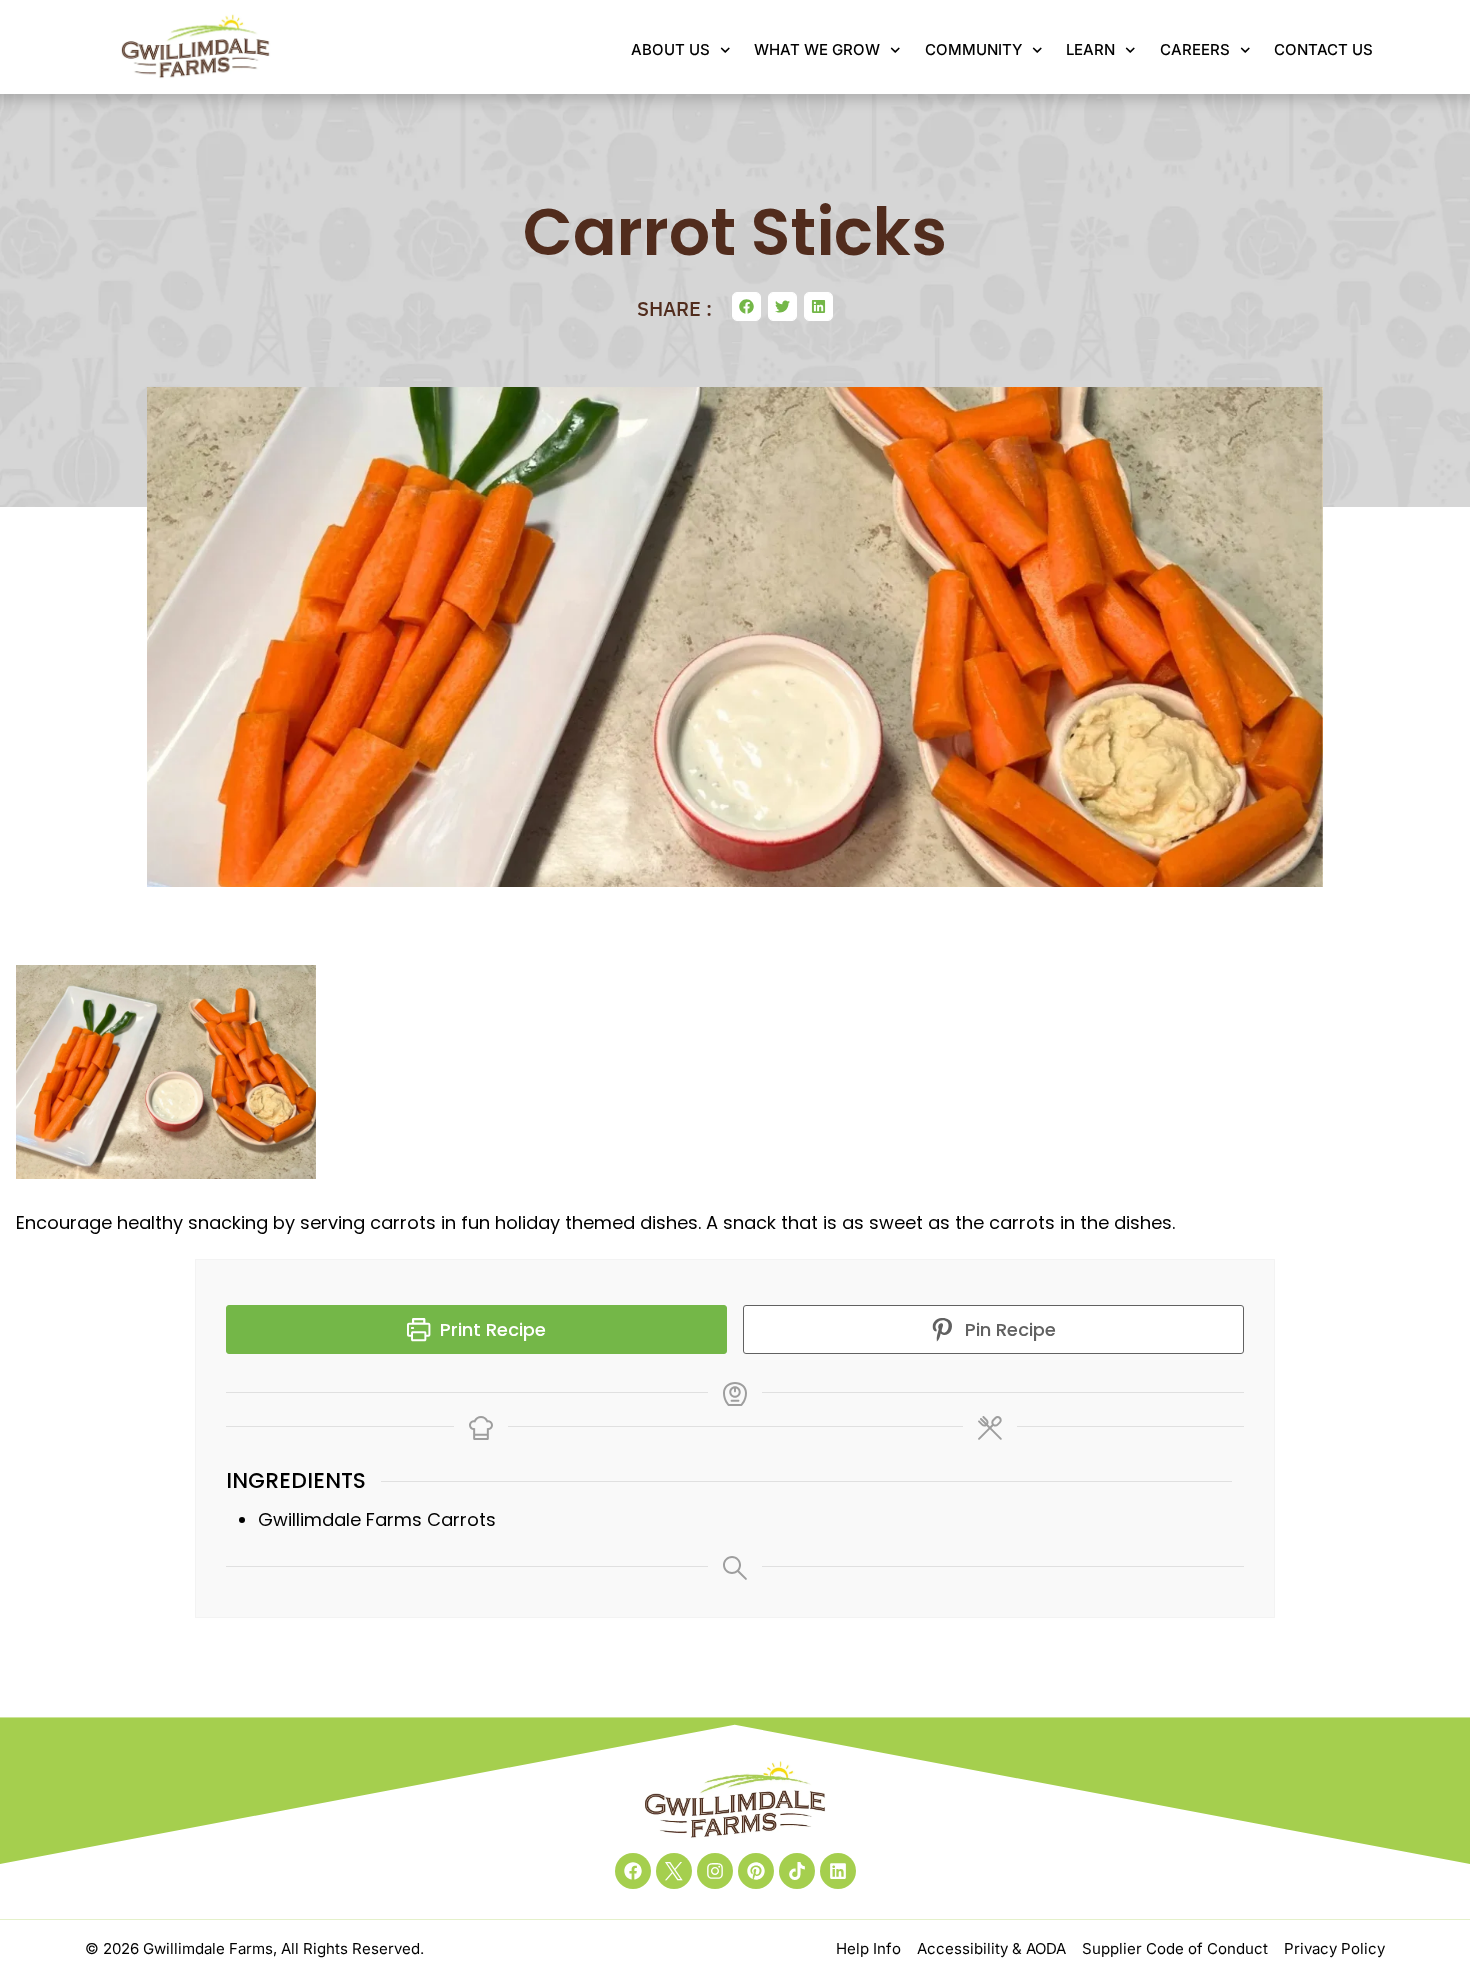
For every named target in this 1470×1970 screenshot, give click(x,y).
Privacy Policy (1334, 1948)
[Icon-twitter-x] (674, 1871)
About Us (670, 49)
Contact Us (1323, 49)
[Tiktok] (797, 1871)
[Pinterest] (756, 1871)
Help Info (868, 1948)
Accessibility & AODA (991, 1948)
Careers (1195, 49)
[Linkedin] (838, 1871)
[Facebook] (633, 1871)
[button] (746, 306)
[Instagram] (715, 1871)
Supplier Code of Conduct (1175, 1948)
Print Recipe (490, 1329)
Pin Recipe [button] (1008, 1329)
